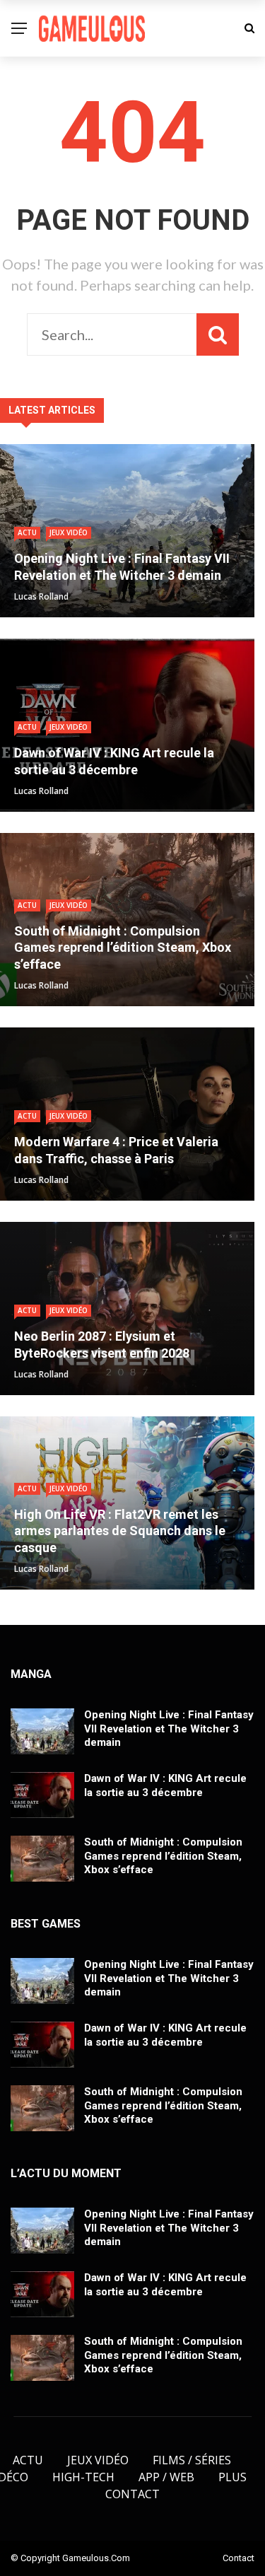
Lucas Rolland (41, 596)
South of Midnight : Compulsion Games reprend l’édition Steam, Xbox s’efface (163, 1856)
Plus (232, 2477)
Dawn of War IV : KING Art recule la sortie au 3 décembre (165, 1785)
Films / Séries (192, 2460)
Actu (27, 532)
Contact (132, 2494)
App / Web (166, 2477)
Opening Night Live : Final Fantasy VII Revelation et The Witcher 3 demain (169, 1729)
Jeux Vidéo (69, 532)
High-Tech (83, 2477)
